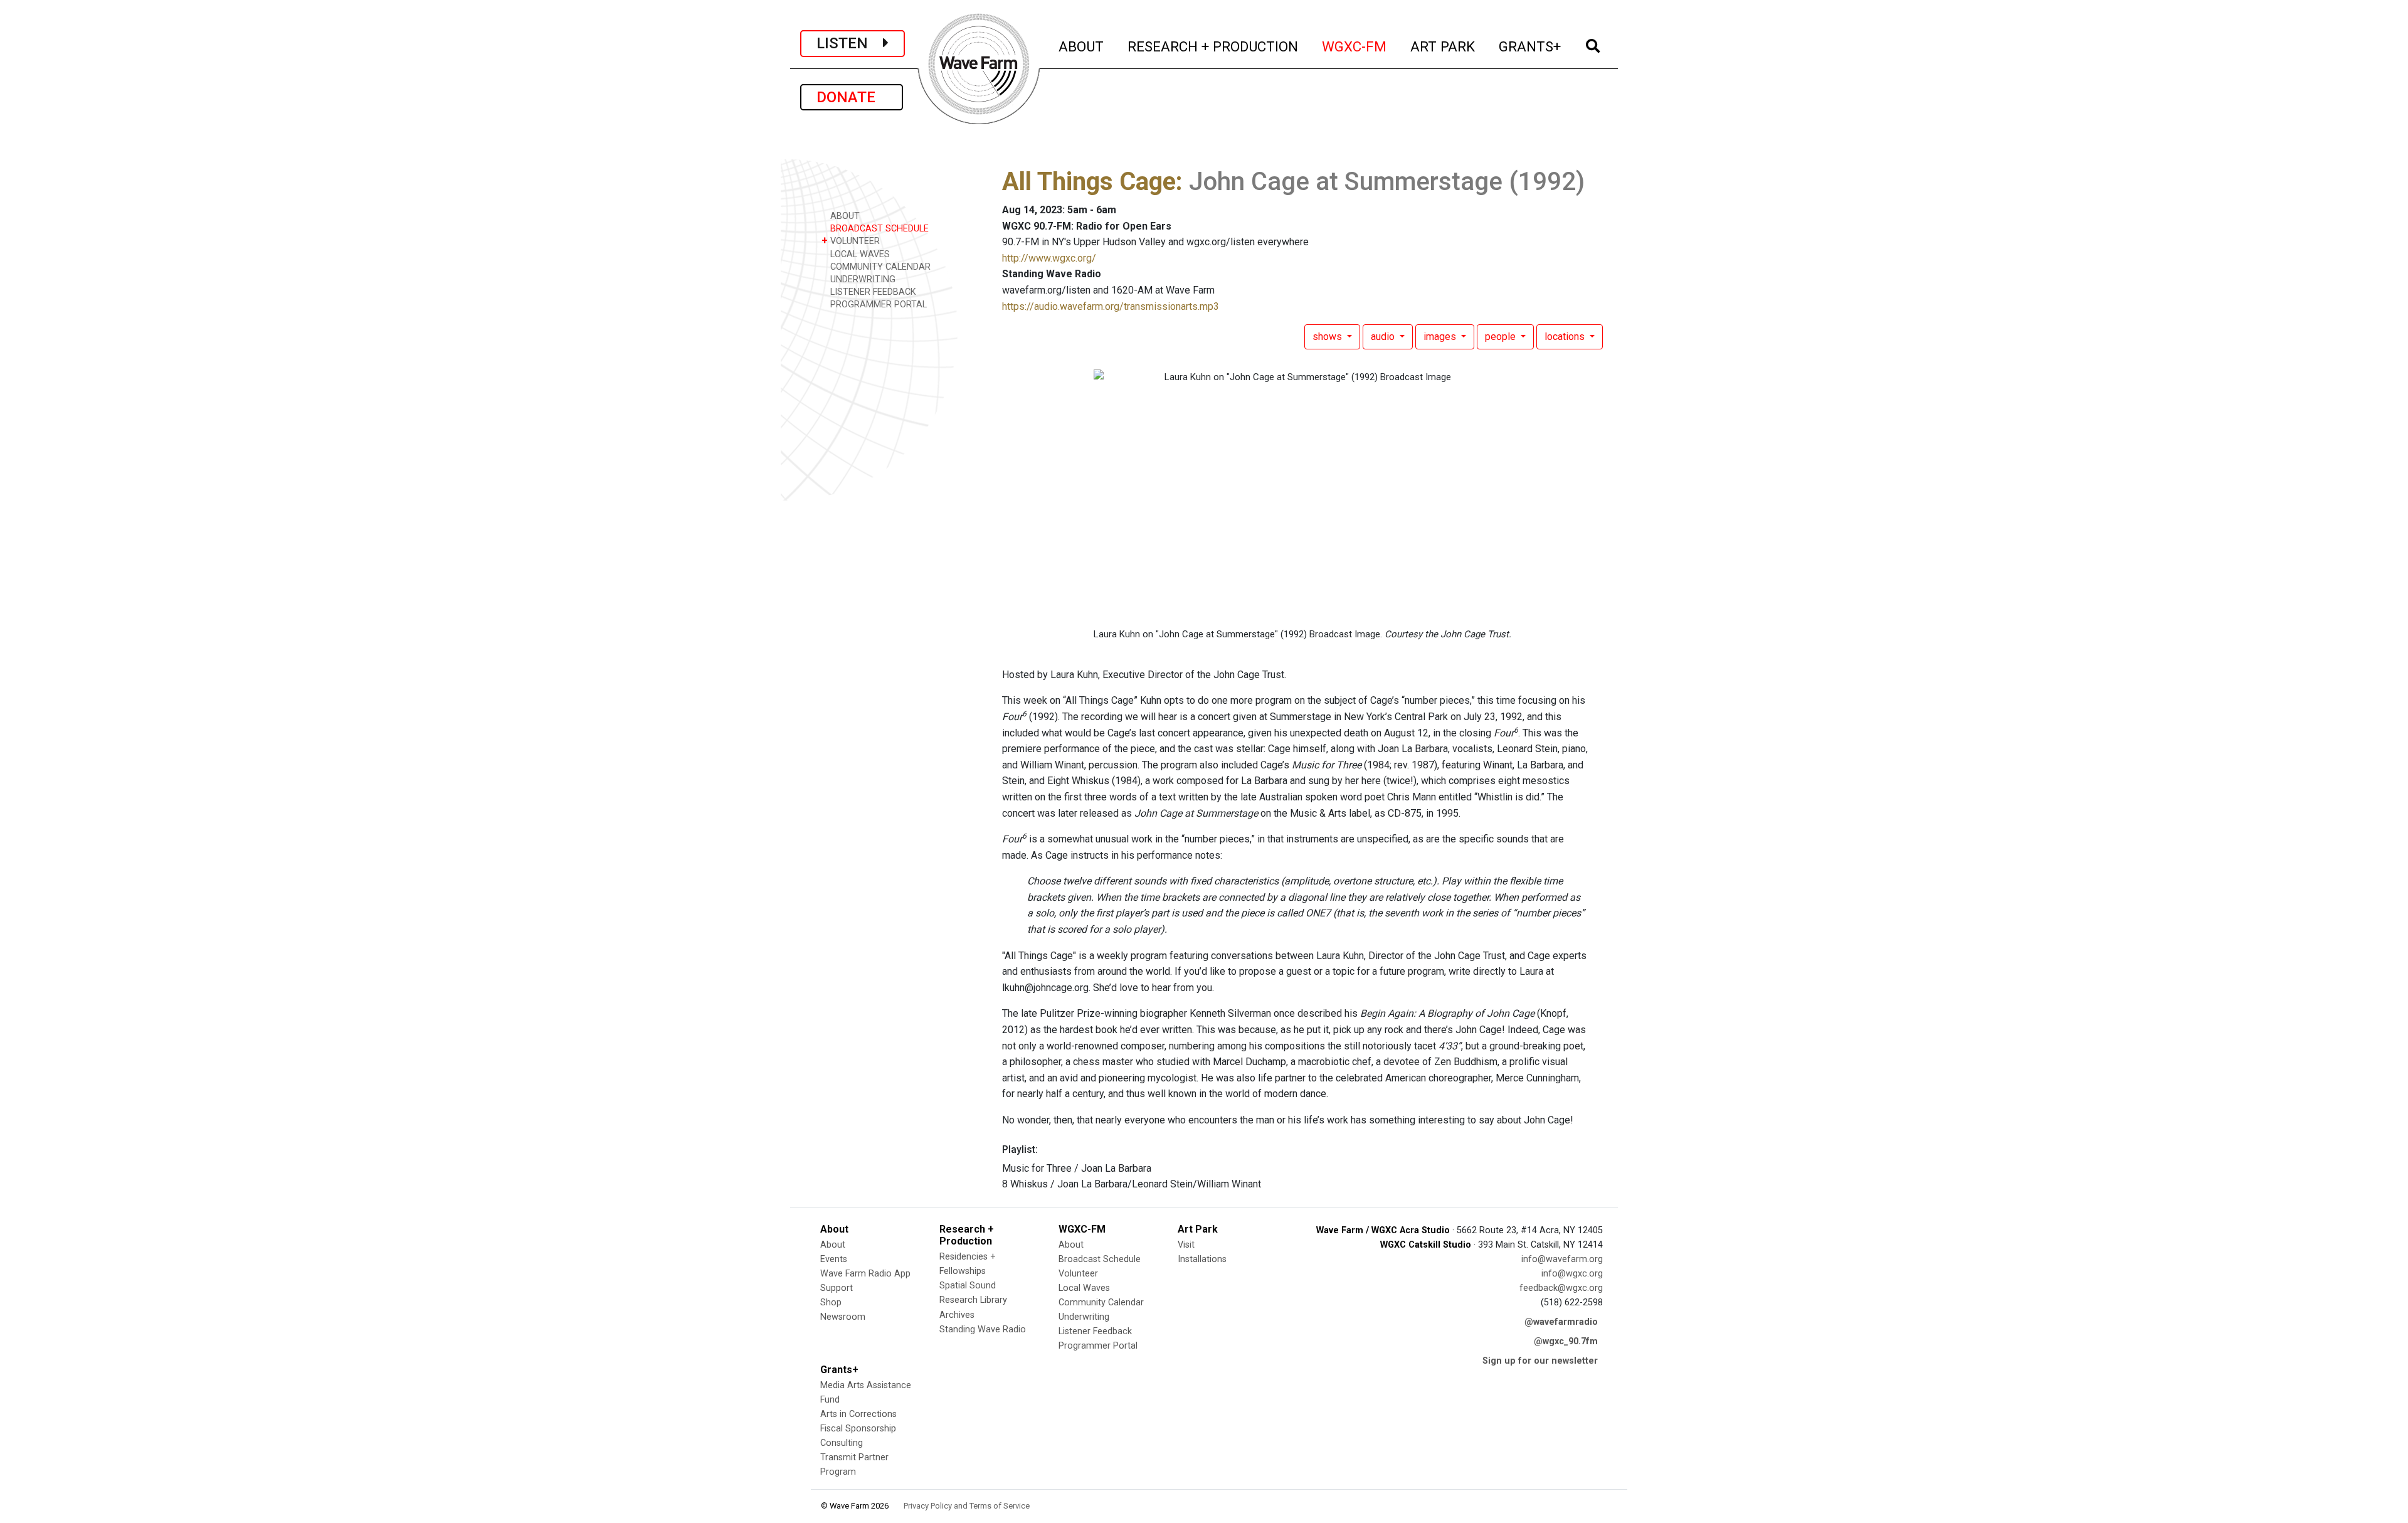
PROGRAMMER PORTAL (877, 305)
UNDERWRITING (862, 279)
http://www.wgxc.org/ (1049, 258)
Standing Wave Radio (983, 1329)
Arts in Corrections (858, 1414)
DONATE (852, 97)
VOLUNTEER (851, 241)
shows (1328, 337)
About (833, 1245)
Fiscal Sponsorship (858, 1429)
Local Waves (1084, 1288)
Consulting (842, 1443)
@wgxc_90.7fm (1566, 1341)
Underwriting (1084, 1317)
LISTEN (850, 43)
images (1441, 337)
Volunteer (1078, 1274)
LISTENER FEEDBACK (872, 292)
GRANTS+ (1530, 46)
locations (1566, 337)
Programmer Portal (1098, 1346)
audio (1384, 337)
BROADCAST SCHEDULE (878, 229)
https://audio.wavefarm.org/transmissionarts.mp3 (1111, 306)
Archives (957, 1315)
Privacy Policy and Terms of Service (967, 1506)
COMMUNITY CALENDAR (879, 267)
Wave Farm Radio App (865, 1274)
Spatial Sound (968, 1286)
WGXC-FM (1355, 46)
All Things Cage (1089, 182)
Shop (831, 1303)
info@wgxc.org (1572, 1274)
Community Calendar (1101, 1303)
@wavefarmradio (1561, 1322)
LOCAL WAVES (859, 254)
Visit (1186, 1245)
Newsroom (843, 1317)
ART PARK (1443, 46)
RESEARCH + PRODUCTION (1213, 46)
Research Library (973, 1300)
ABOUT (1082, 46)
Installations (1202, 1259)
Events (834, 1259)
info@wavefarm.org (1562, 1259)
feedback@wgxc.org (1561, 1288)
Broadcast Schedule (1100, 1259)
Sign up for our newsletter (1540, 1361)
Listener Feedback (1095, 1331)
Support (837, 1288)
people (1502, 337)
